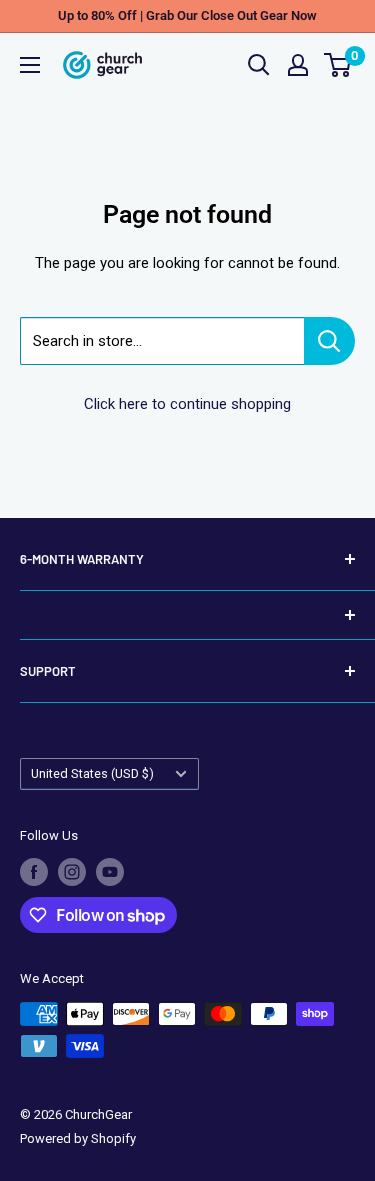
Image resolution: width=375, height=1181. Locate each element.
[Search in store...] (329, 341)
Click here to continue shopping (187, 404)
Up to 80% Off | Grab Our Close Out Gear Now (187, 15)
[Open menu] (30, 65)
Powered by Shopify (78, 1138)
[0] (338, 65)
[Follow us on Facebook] (34, 872)
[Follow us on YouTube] (110, 872)
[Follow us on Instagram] (72, 872)
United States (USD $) (92, 773)
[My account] (298, 65)
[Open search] (259, 65)
